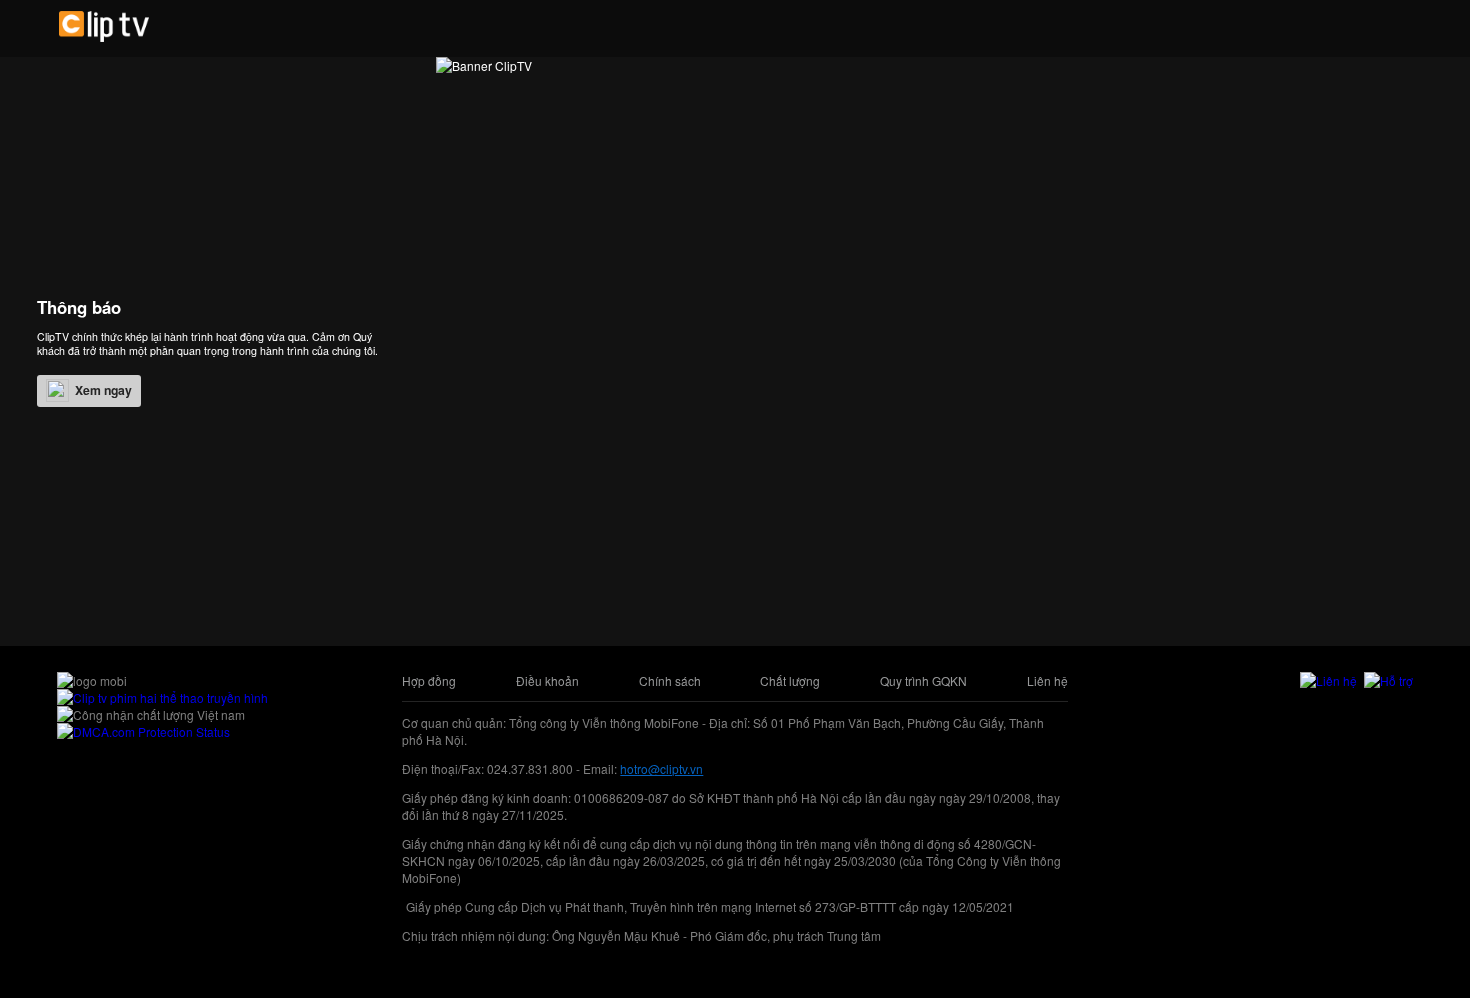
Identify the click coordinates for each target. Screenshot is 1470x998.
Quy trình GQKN (923, 680)
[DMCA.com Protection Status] (143, 731)
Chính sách (670, 680)
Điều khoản (547, 680)
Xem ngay (103, 390)
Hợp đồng (429, 680)
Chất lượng (790, 680)
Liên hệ (1047, 680)
